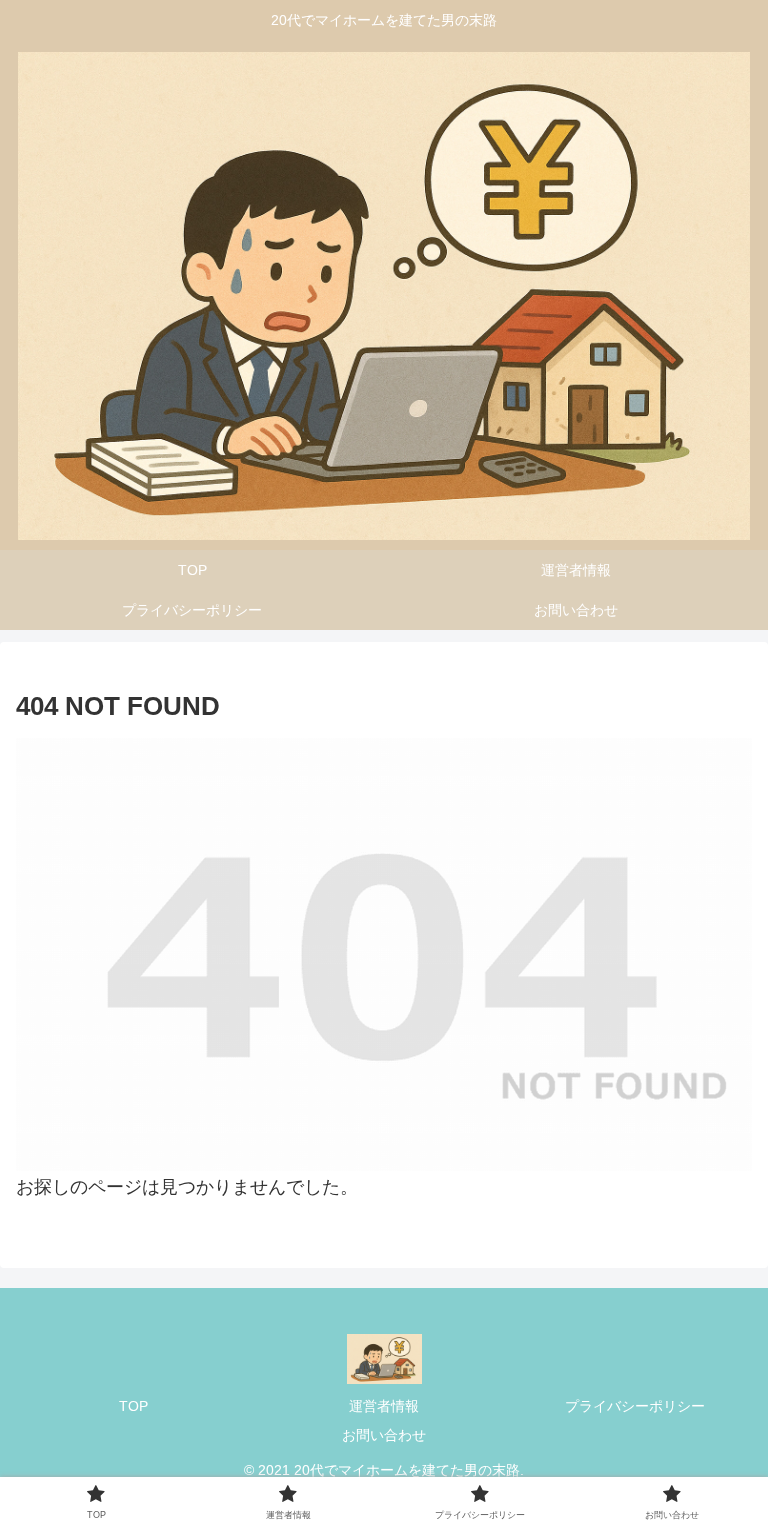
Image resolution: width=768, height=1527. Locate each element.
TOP (133, 1406)
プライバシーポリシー (635, 1406)
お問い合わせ (384, 1435)
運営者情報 (384, 1406)
